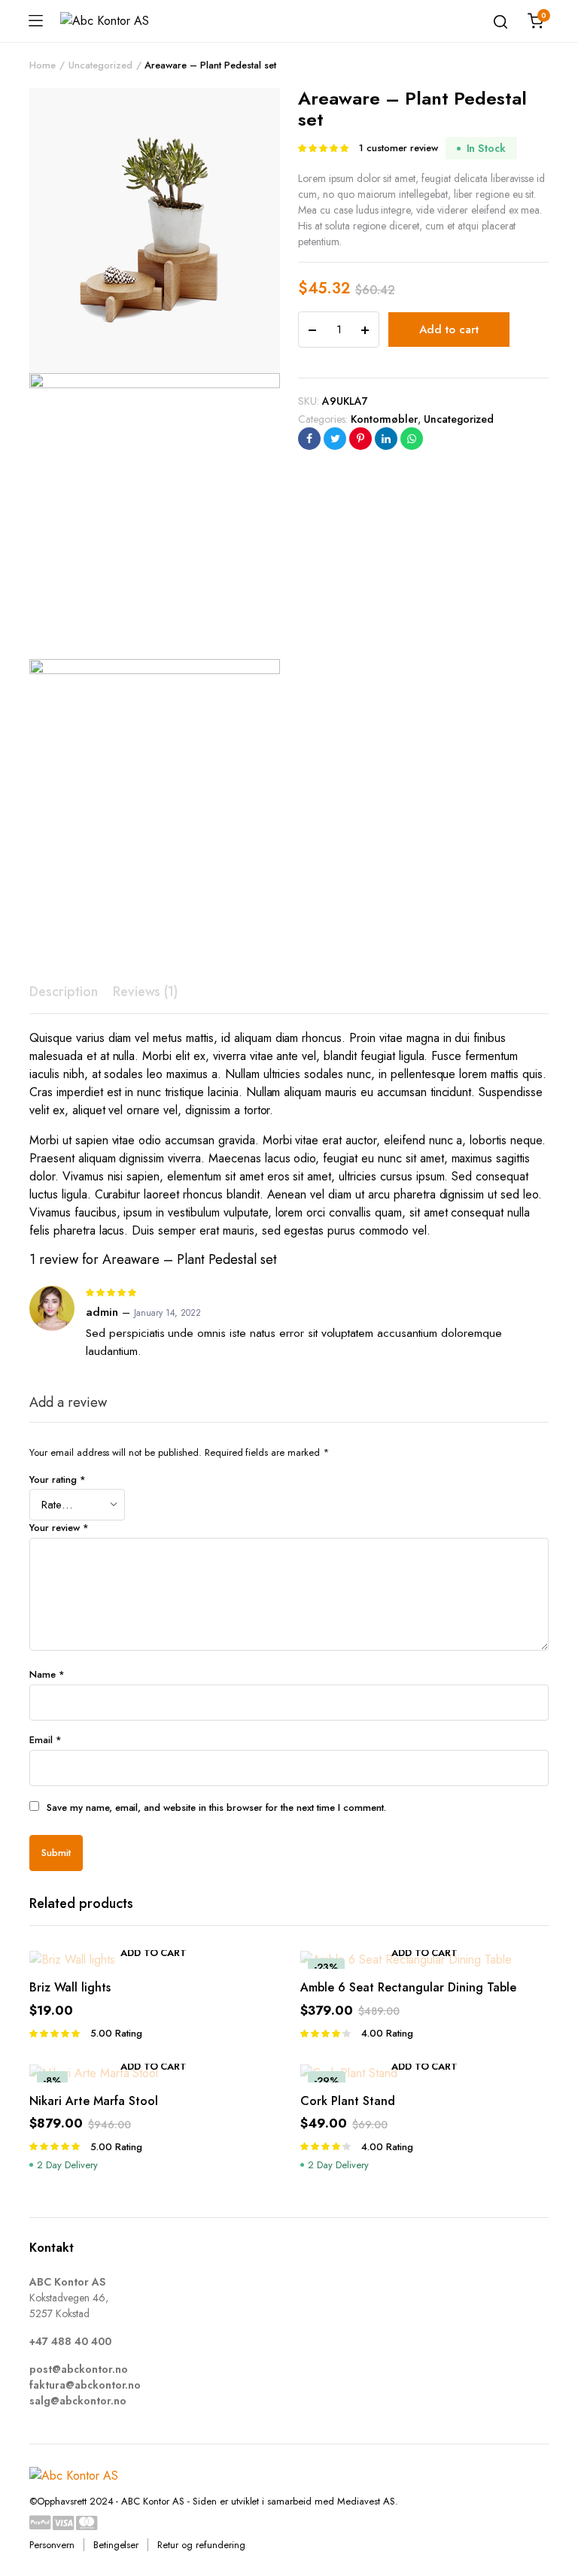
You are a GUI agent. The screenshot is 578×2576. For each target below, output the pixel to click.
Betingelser (116, 2545)
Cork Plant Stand (348, 2101)
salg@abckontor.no (78, 2401)
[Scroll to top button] (554, 2505)
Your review (59, 1528)
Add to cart (449, 330)
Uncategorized (100, 65)
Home (43, 65)
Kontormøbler (385, 419)
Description (64, 992)
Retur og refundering (201, 2545)
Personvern (52, 2545)
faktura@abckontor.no (85, 2385)
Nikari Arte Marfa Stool (94, 2101)
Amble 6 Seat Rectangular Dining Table (408, 1987)
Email (46, 1740)
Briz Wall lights (70, 1987)
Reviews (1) (146, 992)
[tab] (64, 992)
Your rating (58, 1479)
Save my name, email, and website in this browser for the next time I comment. (216, 1807)
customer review (399, 148)
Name (47, 1674)
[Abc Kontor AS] (114, 21)
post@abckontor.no (79, 2369)
